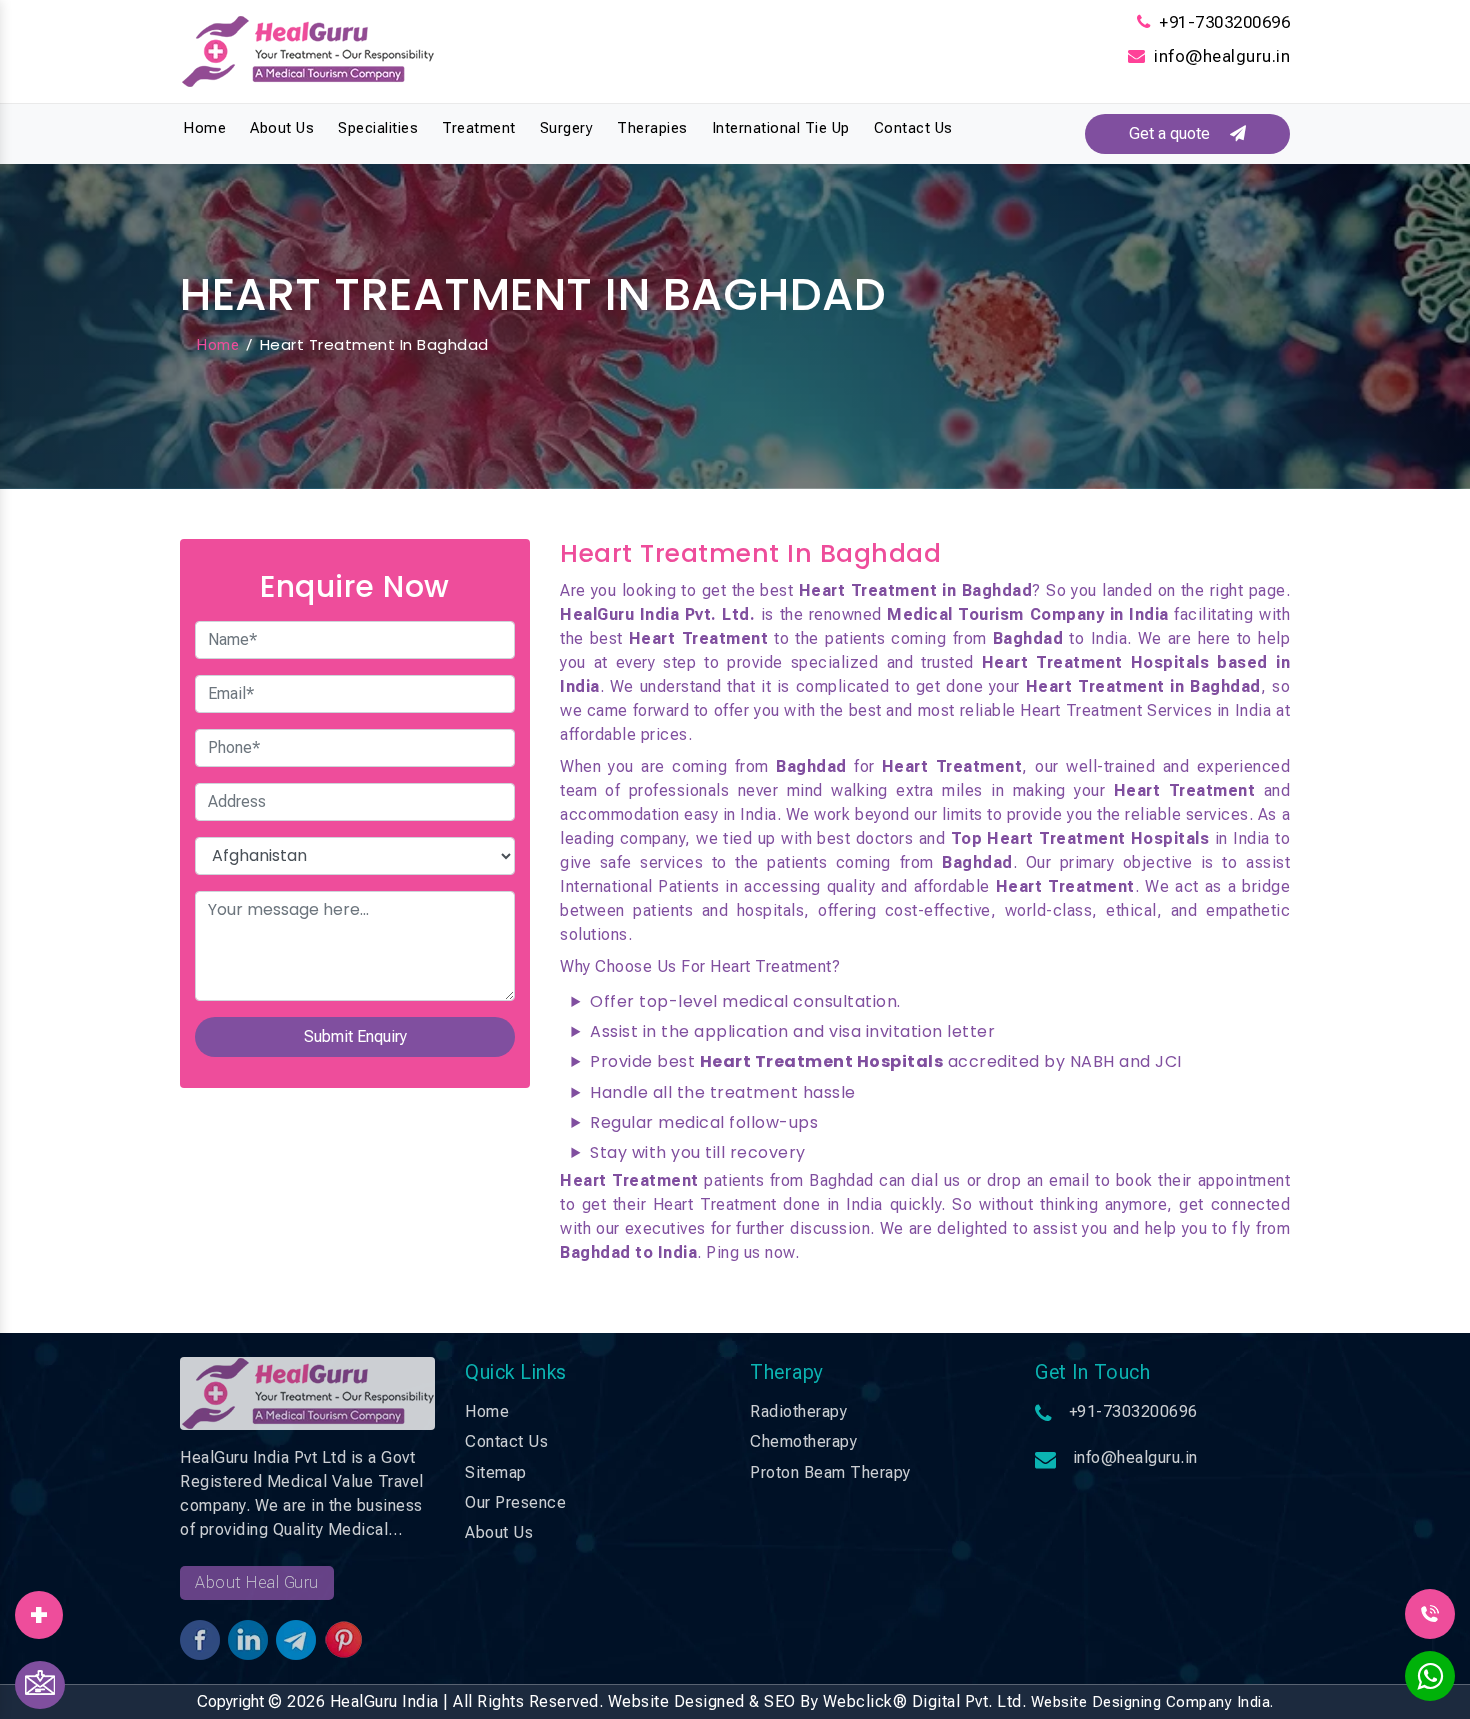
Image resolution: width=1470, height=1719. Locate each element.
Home (204, 128)
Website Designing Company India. (1152, 1702)
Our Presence (515, 1502)
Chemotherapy (803, 1441)
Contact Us (913, 128)
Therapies (652, 128)
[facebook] (39, 1608)
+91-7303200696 (1224, 22)
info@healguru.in (1222, 56)
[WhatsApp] (1430, 1682)
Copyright (230, 1701)
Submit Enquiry (355, 1036)
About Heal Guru (257, 1582)
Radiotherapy (798, 1411)
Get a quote (1179, 133)
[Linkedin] (39, 1608)
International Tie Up (781, 128)
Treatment (479, 128)
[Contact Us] (40, 1685)
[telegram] (39, 1608)
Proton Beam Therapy (830, 1472)
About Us (282, 128)
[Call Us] (1430, 1613)
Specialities (378, 128)
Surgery (567, 128)
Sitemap (496, 1472)
